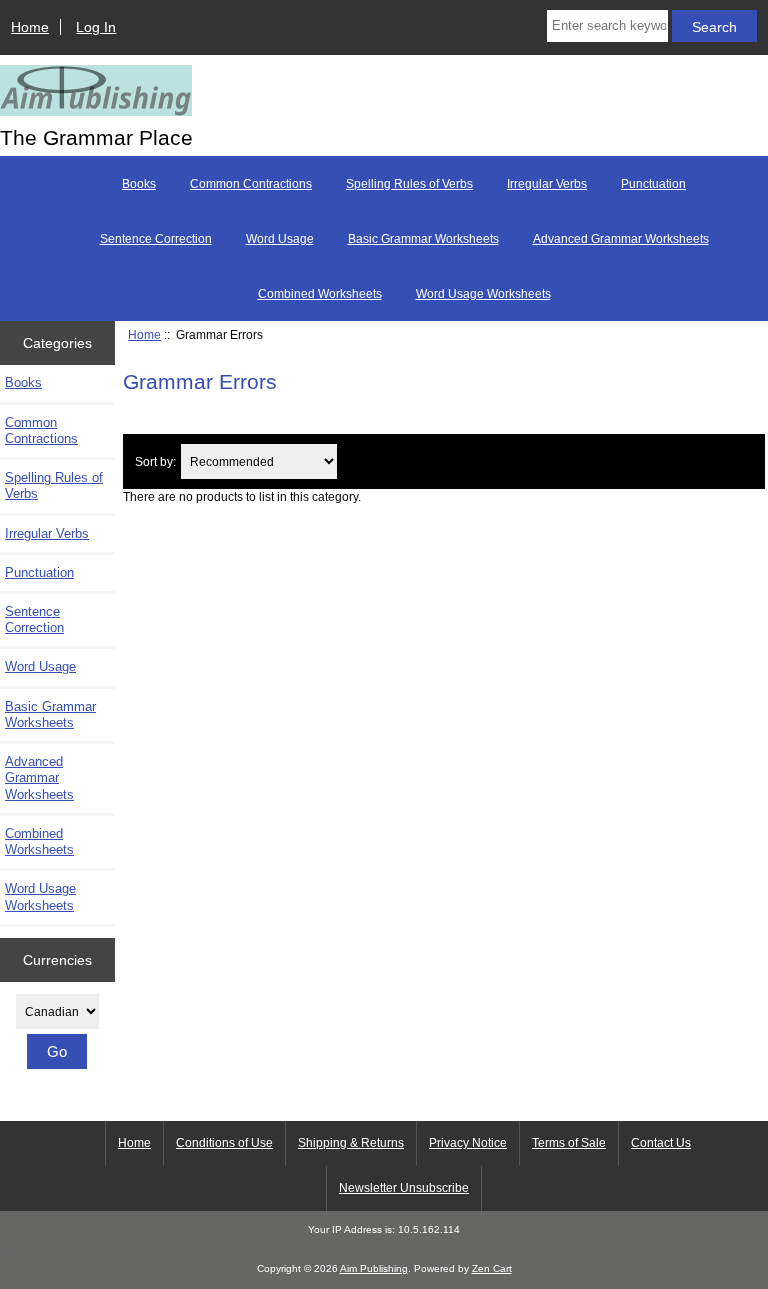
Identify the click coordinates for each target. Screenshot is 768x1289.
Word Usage (280, 239)
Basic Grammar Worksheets (423, 239)
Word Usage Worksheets (483, 294)
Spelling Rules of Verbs (409, 184)
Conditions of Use (224, 1143)
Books (139, 184)
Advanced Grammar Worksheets (621, 239)
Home (30, 27)
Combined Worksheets (320, 294)
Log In (96, 27)
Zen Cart (492, 1268)
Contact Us (661, 1143)
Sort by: (155, 461)
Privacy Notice (468, 1143)
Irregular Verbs (547, 184)
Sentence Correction (156, 239)
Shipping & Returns (351, 1143)
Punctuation (653, 184)
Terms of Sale (569, 1143)
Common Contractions (251, 184)
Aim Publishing (374, 1268)
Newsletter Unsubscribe (404, 1188)
